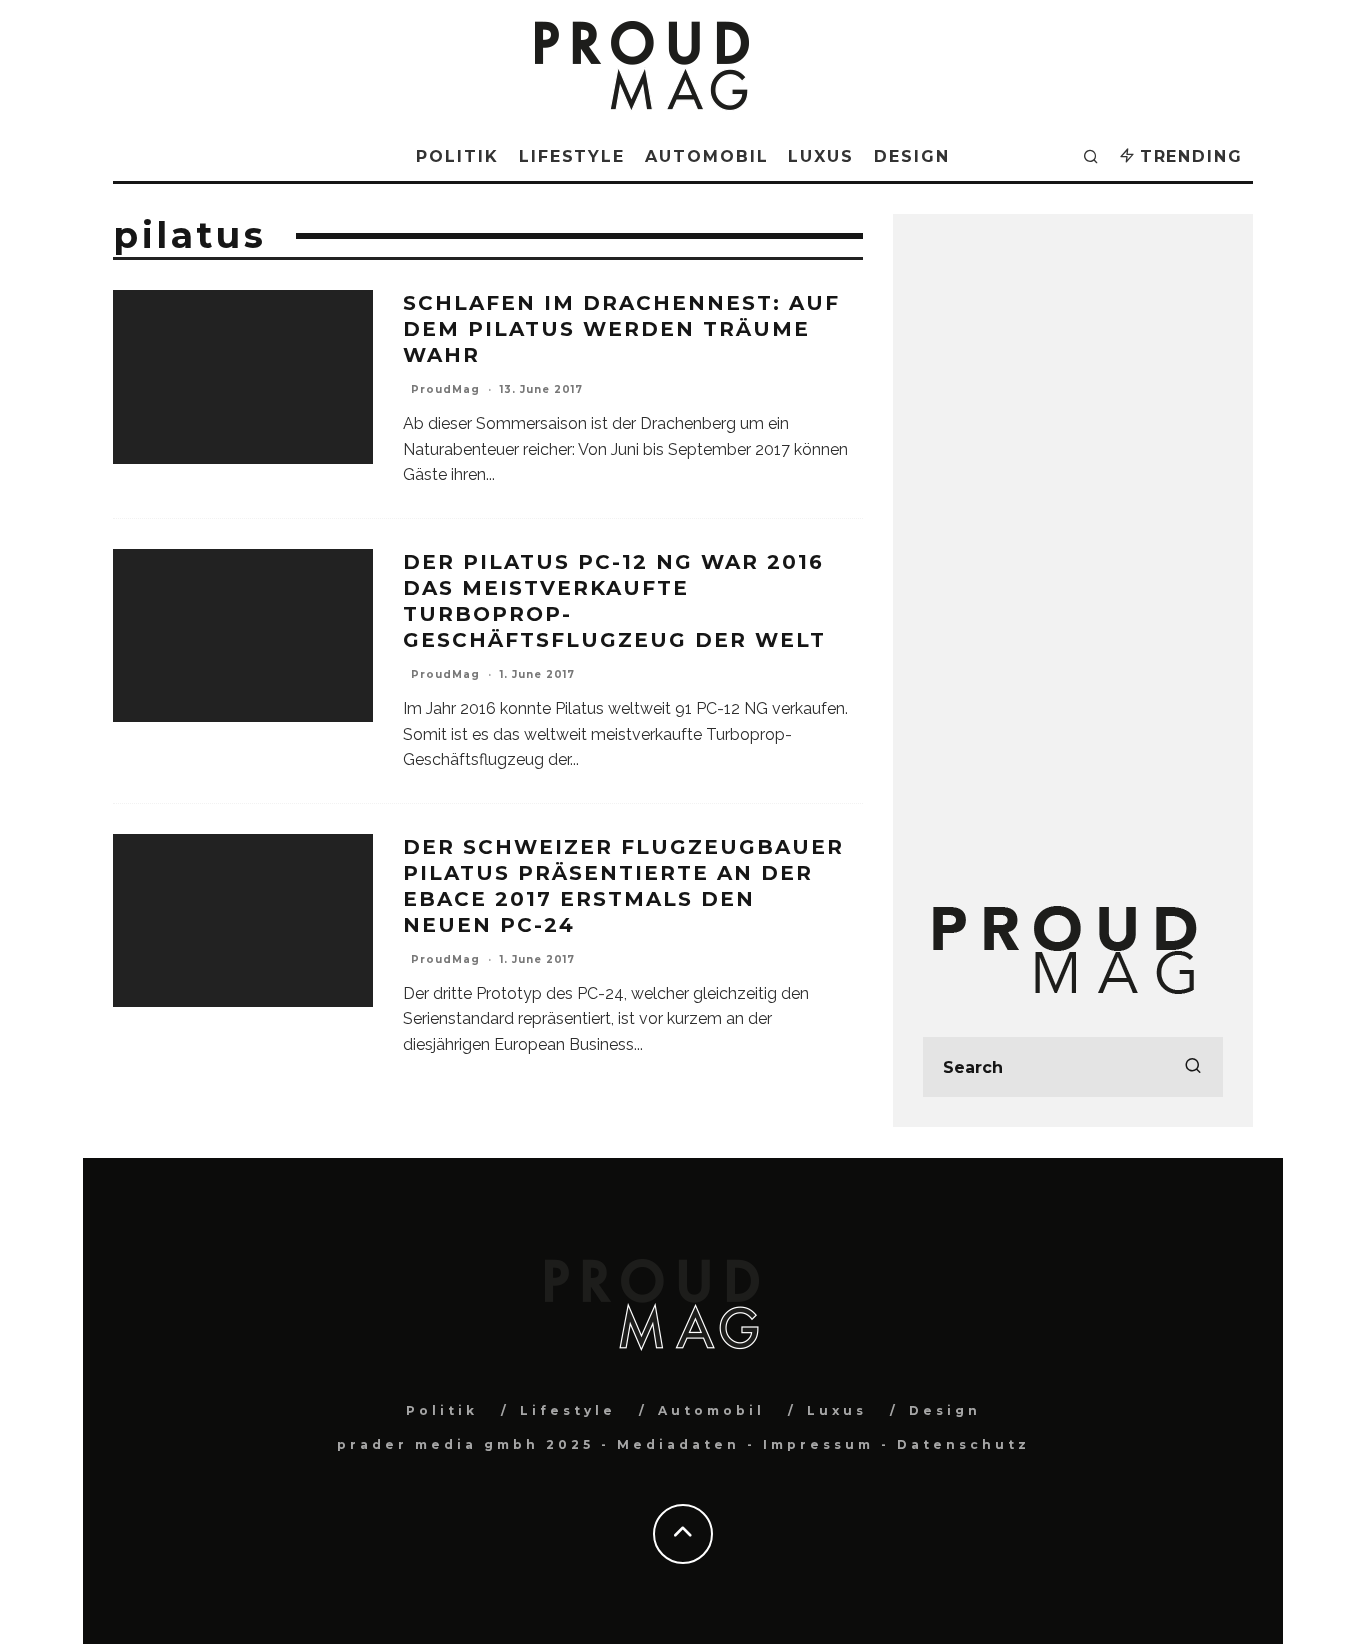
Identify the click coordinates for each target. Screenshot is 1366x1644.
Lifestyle (572, 156)
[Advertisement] (1073, 544)
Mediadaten (678, 1444)
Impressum (818, 1444)
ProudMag (445, 389)
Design (912, 156)
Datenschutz (963, 1444)
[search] (1193, 1067)
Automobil (706, 156)
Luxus (821, 156)
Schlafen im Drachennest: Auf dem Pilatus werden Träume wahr (621, 329)
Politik (457, 156)
